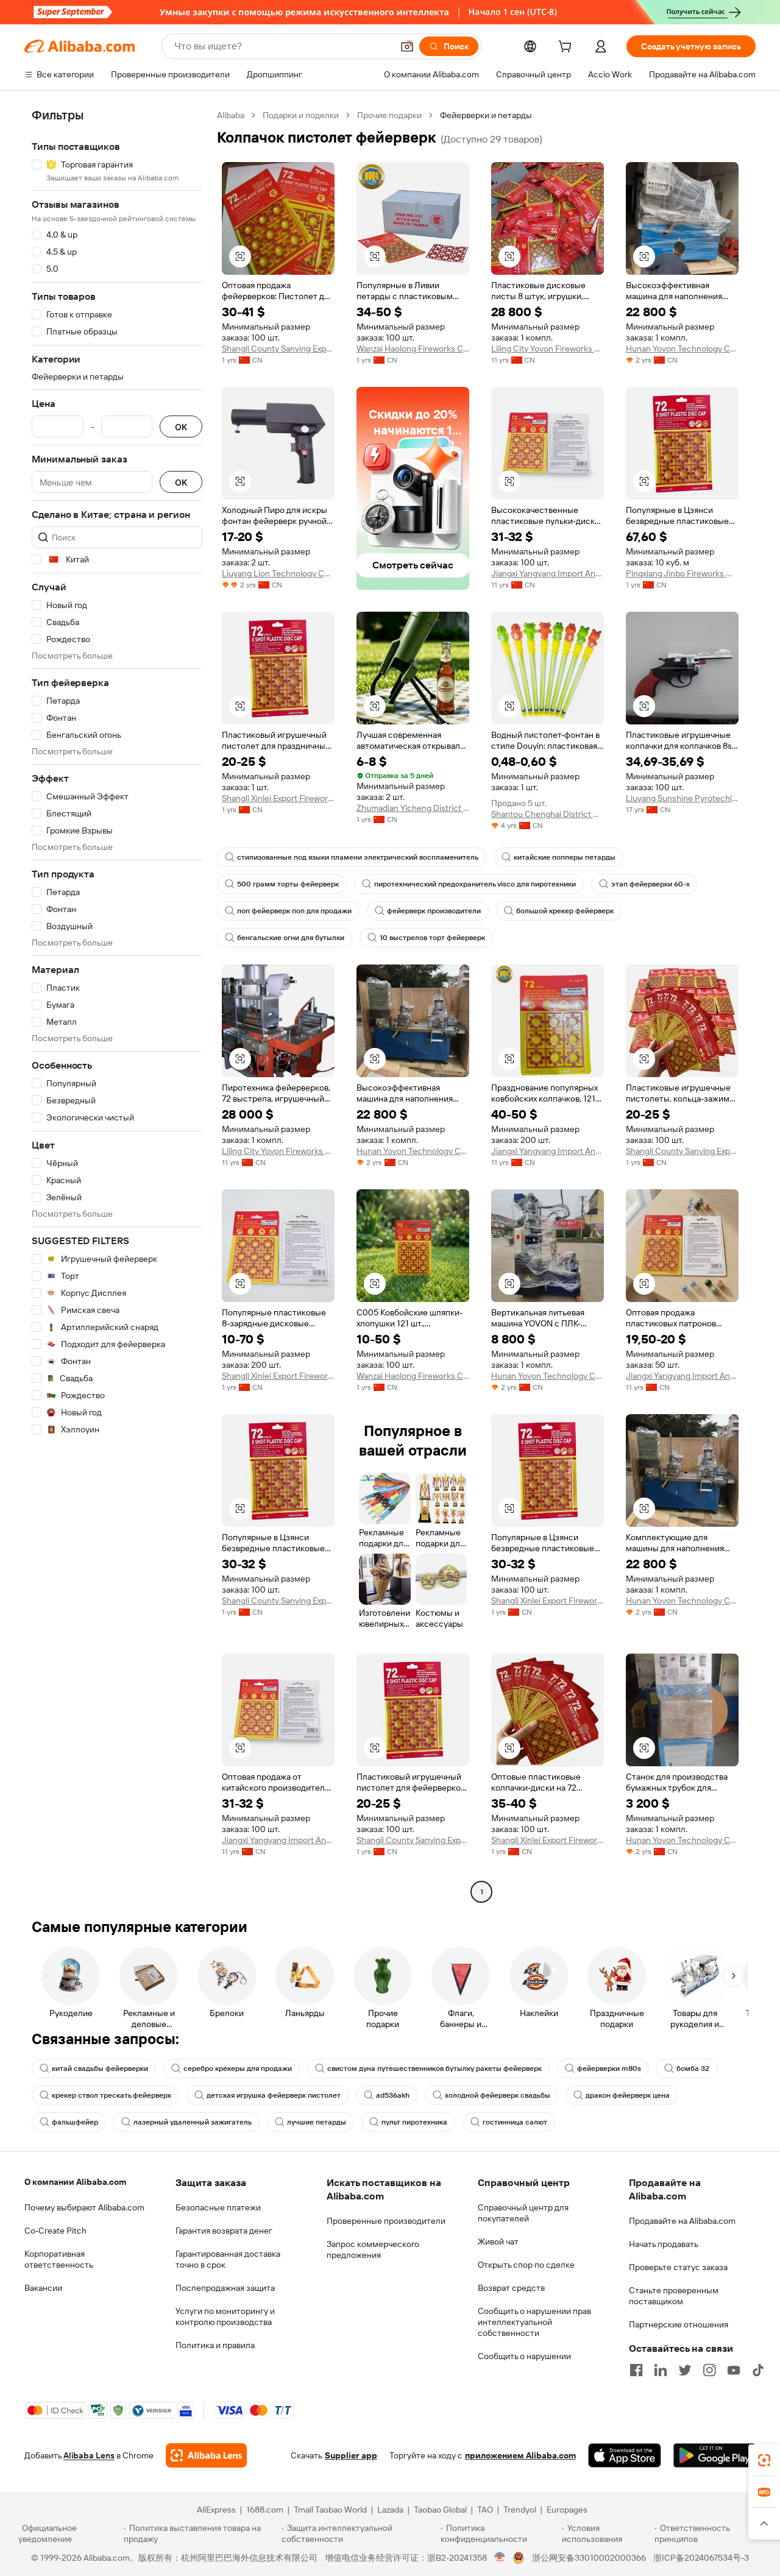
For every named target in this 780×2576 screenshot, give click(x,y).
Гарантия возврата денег (224, 2231)
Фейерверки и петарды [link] (486, 115)
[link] (764, 2460)
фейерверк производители (434, 911)
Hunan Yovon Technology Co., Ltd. (682, 349)
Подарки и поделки (301, 115)
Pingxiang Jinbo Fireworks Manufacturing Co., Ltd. (682, 573)
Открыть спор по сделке (526, 2265)
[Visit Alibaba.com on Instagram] (709, 2370)
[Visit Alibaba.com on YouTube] (734, 2370)
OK (181, 427)
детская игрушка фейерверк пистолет (274, 2095)
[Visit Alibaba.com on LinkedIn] (661, 2370)
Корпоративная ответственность (59, 2259)
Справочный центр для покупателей (523, 2213)
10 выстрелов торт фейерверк (432, 938)
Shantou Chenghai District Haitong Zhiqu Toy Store (548, 814)
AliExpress (216, 2510)
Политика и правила (215, 2345)
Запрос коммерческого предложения (373, 2249)
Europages (567, 2510)
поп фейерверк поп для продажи (294, 911)
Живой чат (498, 2242)
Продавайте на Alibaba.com (682, 2221)
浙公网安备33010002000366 (589, 2558)
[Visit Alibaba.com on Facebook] (636, 2370)
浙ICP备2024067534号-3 (701, 2558)
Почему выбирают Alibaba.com (84, 2207)
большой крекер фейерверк (565, 911)
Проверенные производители (386, 2221)
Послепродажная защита (225, 2288)
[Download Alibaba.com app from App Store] (625, 2455)
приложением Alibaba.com (520, 2455)
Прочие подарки (389, 115)
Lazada (390, 2510)
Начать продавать (664, 2244)
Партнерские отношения (679, 2324)
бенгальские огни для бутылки (291, 938)
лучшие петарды (317, 2122)
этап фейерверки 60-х (651, 884)
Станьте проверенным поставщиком (674, 2296)
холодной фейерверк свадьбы (498, 2095)
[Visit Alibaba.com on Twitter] (685, 2370)
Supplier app (351, 2455)
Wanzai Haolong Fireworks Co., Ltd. (413, 349)
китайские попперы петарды (565, 857)
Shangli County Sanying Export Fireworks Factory (278, 349)
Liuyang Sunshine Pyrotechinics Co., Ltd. (682, 798)
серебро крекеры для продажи (238, 2068)
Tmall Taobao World (330, 2510)
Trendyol (520, 2510)
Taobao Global (440, 2510)
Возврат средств (511, 2288)
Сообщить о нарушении (524, 2356)
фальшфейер (75, 2122)
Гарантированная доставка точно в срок (228, 2259)
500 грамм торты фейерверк (288, 884)
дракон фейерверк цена (628, 2095)
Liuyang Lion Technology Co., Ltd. (278, 573)
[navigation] (117, 1005)
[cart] (567, 48)
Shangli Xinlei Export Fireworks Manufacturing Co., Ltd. (278, 798)
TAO (485, 2510)
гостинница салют (515, 2122)
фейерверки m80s (609, 2068)
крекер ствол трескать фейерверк (112, 2095)
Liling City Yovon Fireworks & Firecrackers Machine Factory (548, 349)
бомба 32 (693, 2068)
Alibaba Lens (89, 2455)
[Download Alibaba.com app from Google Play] (714, 2455)
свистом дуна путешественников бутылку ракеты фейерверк (434, 2068)
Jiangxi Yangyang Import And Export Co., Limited (548, 573)
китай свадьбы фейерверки (100, 2068)
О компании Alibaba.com (75, 2182)
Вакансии (43, 2288)
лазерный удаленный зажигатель (193, 2122)
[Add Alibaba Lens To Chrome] (206, 2455)
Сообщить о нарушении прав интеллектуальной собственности (534, 2322)
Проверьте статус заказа (678, 2267)
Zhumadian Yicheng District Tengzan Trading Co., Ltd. (413, 808)
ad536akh (393, 2095)
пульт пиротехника (414, 2122)
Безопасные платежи (218, 2207)
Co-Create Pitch (55, 2231)
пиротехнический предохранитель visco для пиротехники (475, 884)
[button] (407, 46)
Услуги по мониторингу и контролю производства (225, 2316)
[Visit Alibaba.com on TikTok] (758, 2370)
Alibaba (231, 115)
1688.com (265, 2510)
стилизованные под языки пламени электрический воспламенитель (358, 857)
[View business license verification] (500, 2558)
